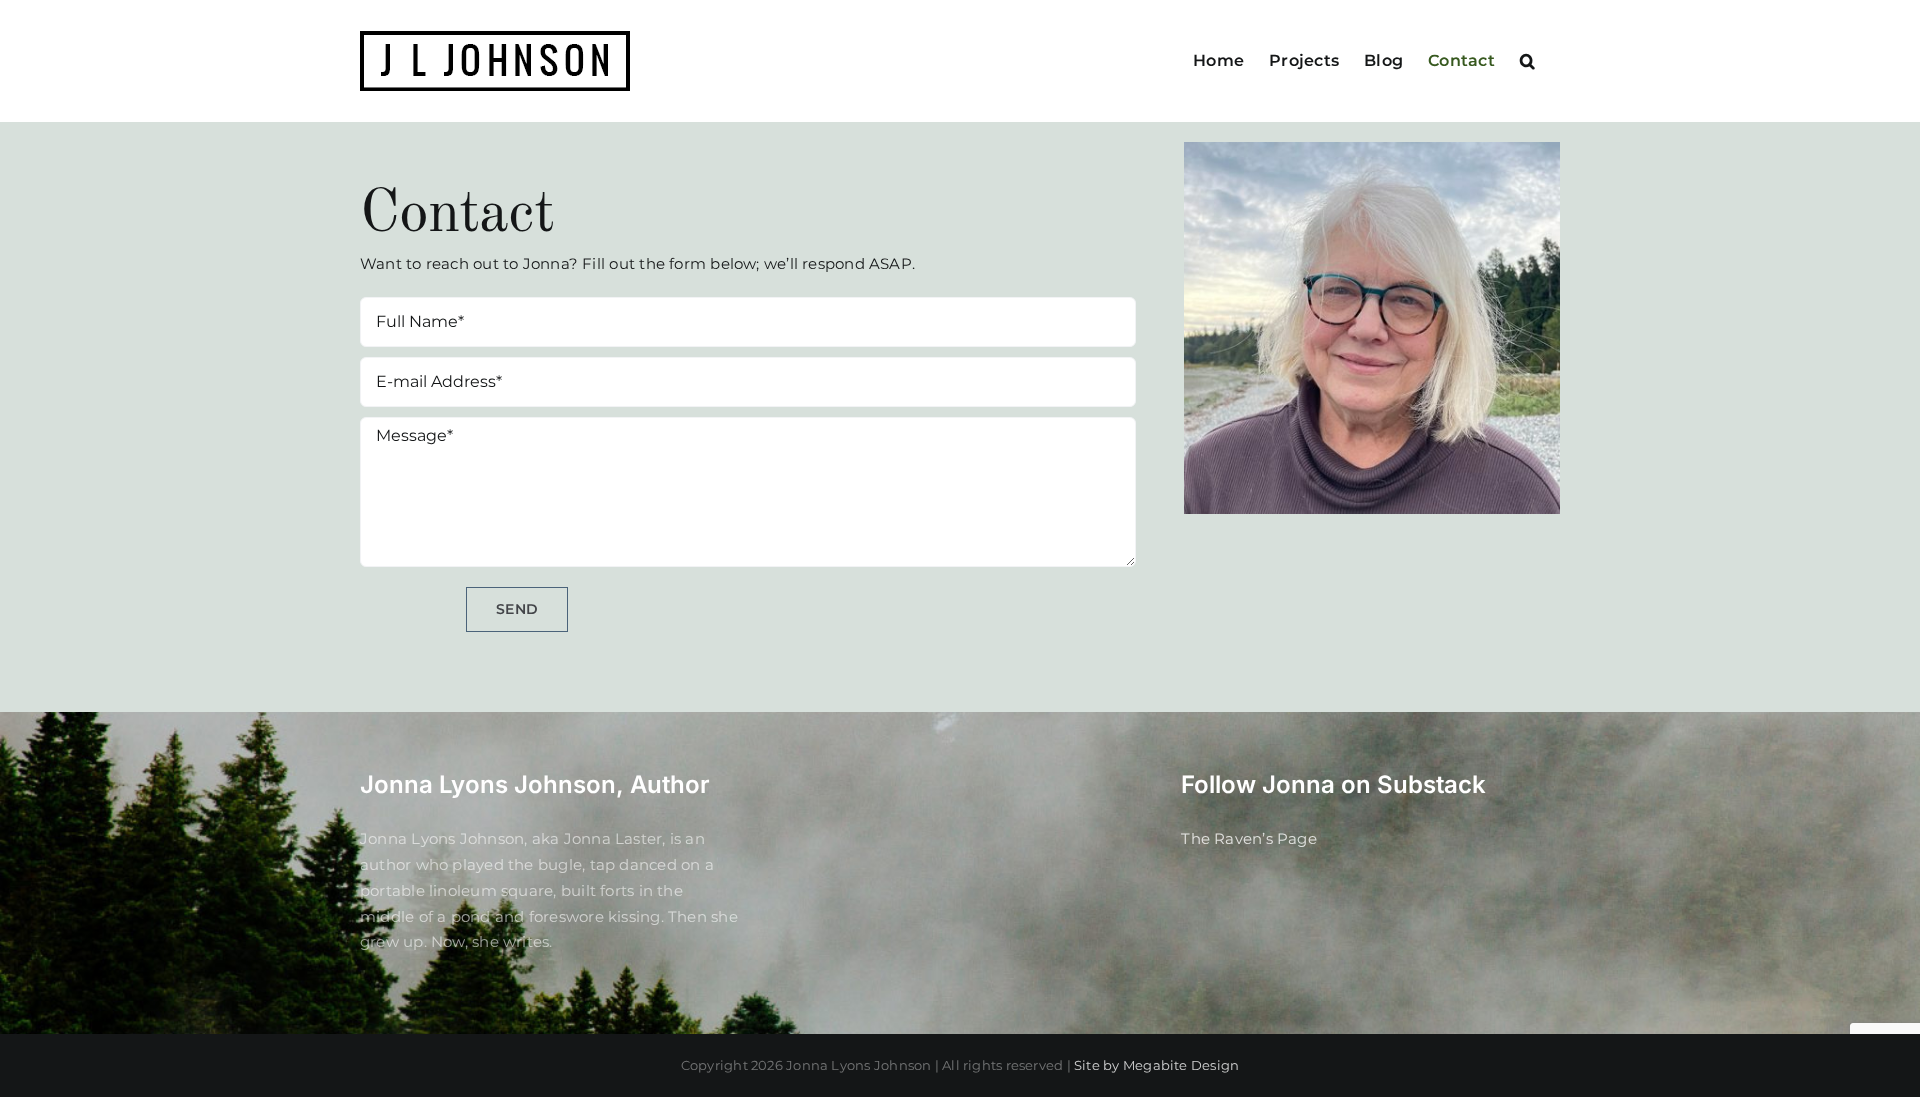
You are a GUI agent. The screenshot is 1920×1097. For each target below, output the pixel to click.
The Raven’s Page (1249, 838)
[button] (1527, 61)
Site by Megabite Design (1156, 1065)
